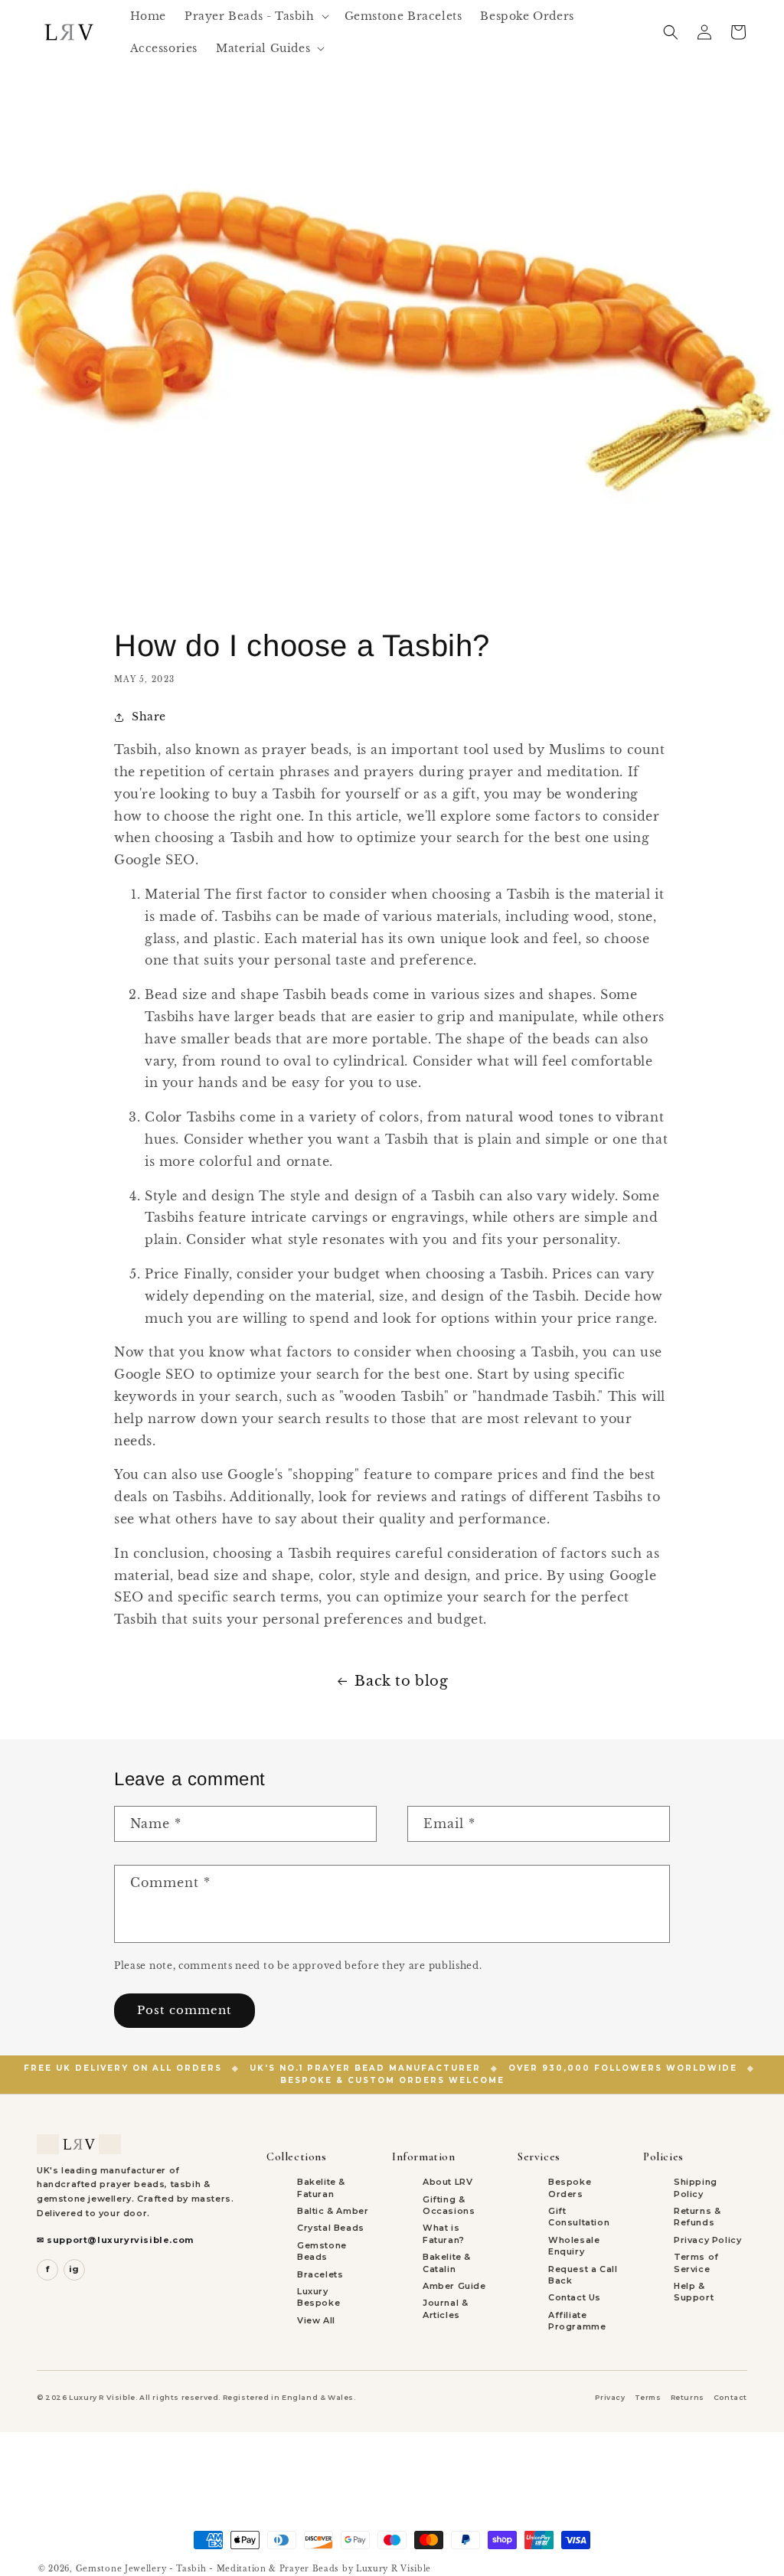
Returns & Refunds (697, 2217)
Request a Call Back (583, 2275)
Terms (648, 2397)
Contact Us (575, 2297)
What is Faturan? (444, 2233)
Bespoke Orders (570, 2187)
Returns (688, 2397)
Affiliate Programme (577, 2321)
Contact (730, 2397)
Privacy (610, 2397)
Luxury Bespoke (318, 2297)
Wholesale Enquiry (574, 2246)
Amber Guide (454, 2286)
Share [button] (149, 717)
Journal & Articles (445, 2308)
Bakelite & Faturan (321, 2187)
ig (74, 2269)
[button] (255, 16)
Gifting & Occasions (449, 2205)
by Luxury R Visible (387, 2569)
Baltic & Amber (333, 2211)
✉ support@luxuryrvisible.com (115, 2240)
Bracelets (320, 2274)
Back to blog (401, 1681)
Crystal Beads (331, 2228)
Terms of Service (696, 2263)
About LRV (448, 2182)
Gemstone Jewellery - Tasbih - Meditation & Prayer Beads (208, 2569)
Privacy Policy (707, 2240)
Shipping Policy (696, 2187)
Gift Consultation (579, 2217)
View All (316, 2320)
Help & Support (694, 2292)
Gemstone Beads (322, 2251)
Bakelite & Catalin (447, 2263)
